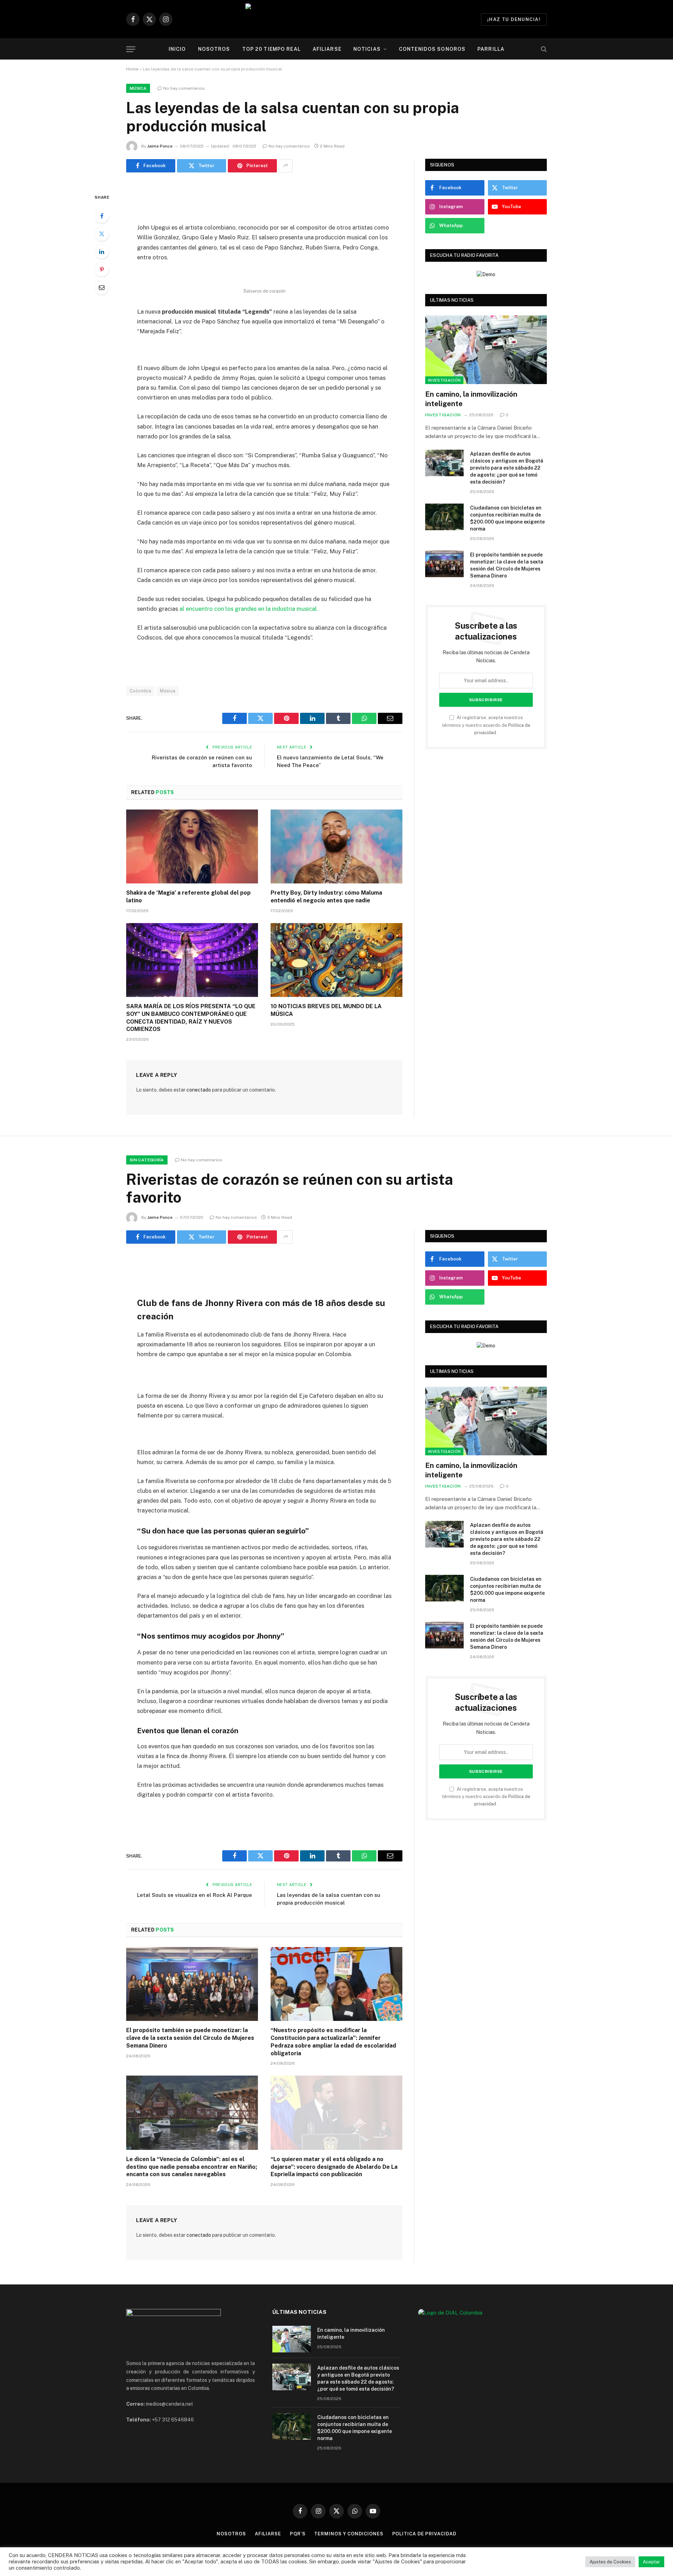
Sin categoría (147, 1160)
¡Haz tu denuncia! (514, 19)
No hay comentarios (184, 88)
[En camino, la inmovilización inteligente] (486, 350)
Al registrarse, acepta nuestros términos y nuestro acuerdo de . (486, 725)
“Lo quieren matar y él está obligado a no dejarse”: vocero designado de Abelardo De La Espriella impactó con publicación (334, 2167)
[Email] (102, 287)
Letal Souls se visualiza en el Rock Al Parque (195, 1895)
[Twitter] (102, 234)
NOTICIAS (367, 49)
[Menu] (131, 49)
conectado (199, 1090)
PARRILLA (491, 49)
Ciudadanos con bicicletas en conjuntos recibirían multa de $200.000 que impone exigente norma (507, 518)
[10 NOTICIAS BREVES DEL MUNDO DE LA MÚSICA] (336, 960)
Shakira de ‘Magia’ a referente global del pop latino (188, 897)
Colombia (140, 691)
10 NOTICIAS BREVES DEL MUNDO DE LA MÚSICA (326, 1010)
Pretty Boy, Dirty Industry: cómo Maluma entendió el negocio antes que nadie (326, 897)
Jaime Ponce (160, 146)
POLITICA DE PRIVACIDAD (424, 2534)
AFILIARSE (327, 49)
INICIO (177, 49)
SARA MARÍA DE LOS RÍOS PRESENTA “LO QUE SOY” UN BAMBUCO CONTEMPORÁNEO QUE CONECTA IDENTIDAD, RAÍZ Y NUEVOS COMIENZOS (191, 1018)
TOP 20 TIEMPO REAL (271, 49)
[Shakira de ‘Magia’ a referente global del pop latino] (192, 847)
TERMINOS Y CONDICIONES (349, 2534)
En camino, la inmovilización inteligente (471, 399)
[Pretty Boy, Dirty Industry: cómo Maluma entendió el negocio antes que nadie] (336, 847)
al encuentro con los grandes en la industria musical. (249, 609)
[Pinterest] (102, 269)
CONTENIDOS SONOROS (432, 49)
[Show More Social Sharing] (286, 166)
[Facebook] (102, 216)
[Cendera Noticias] (337, 19)
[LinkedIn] (102, 252)
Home (132, 69)
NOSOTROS (214, 49)
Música (138, 88)
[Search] (543, 49)
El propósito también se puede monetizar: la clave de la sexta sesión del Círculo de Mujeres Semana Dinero (507, 565)
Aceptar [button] (651, 2562)
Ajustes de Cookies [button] (610, 2562)
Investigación (444, 380)
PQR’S (298, 2534)
